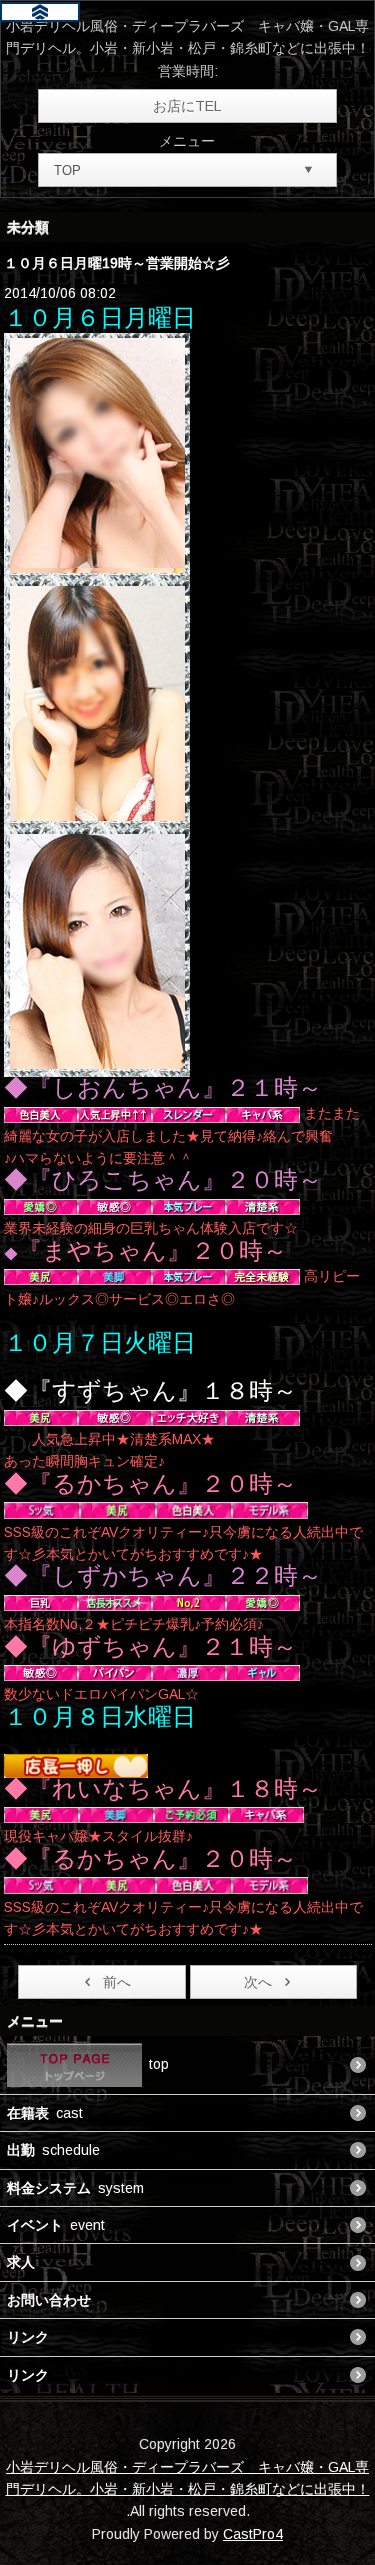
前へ (117, 1982)
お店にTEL (187, 106)
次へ (258, 1982)
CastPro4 (253, 2534)
